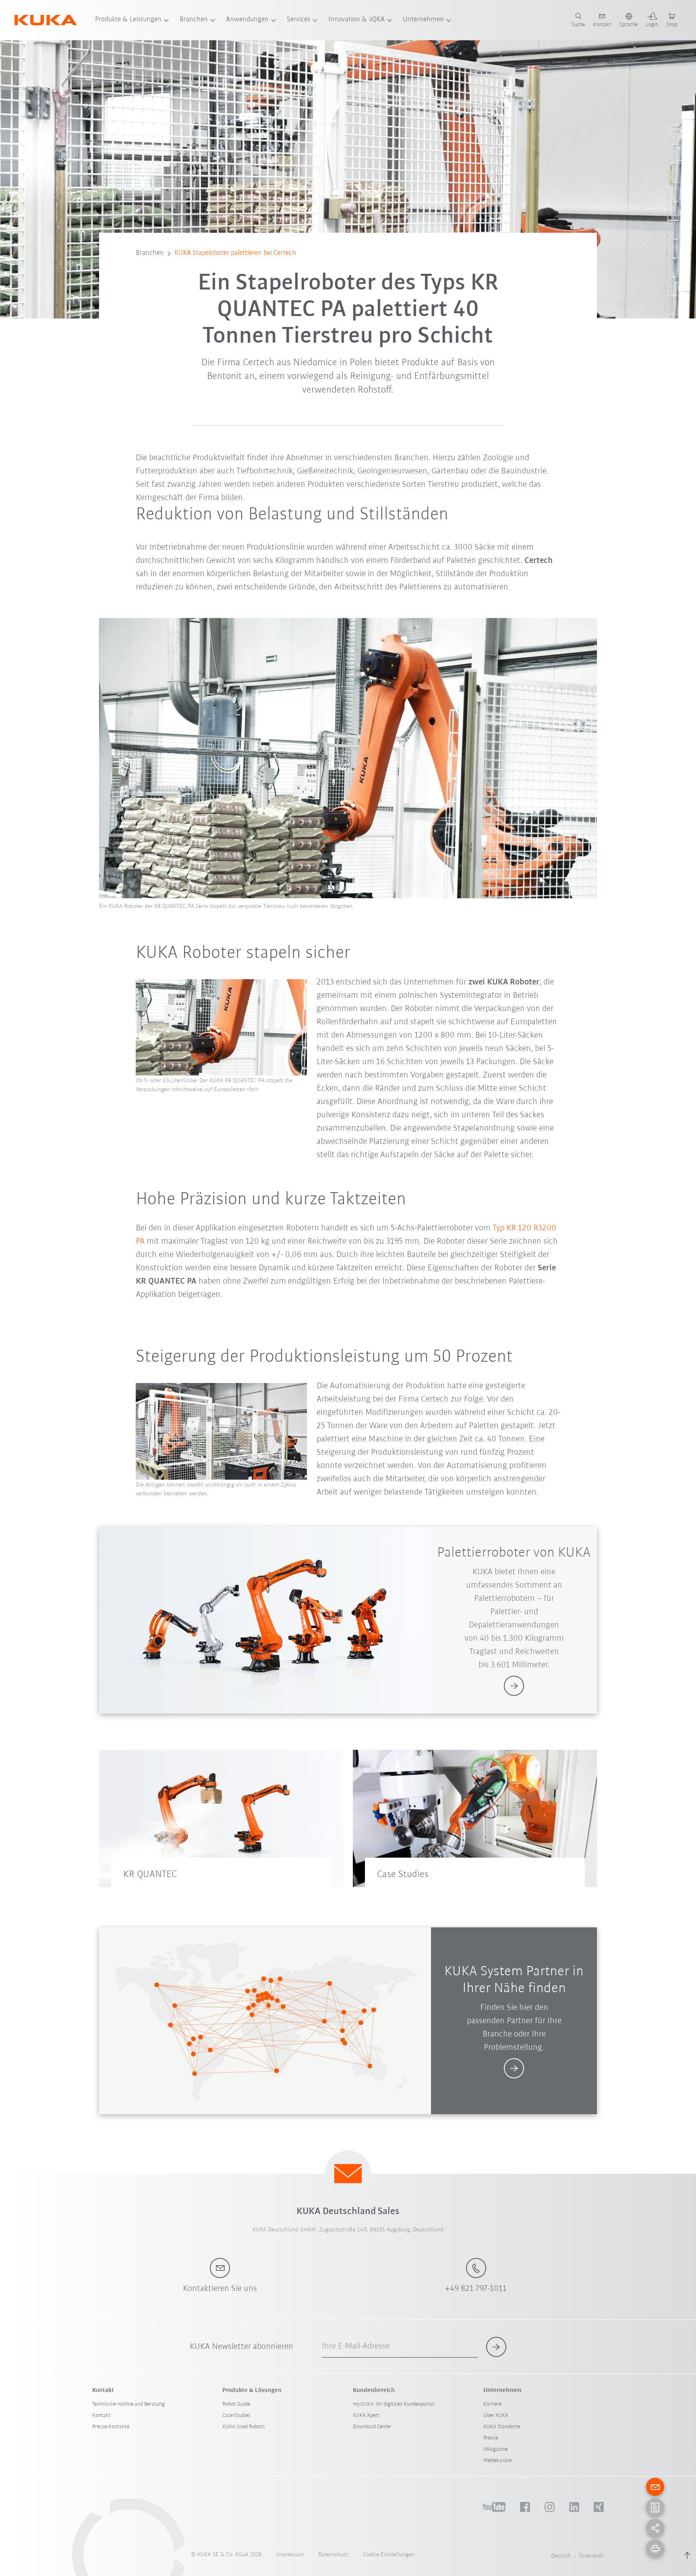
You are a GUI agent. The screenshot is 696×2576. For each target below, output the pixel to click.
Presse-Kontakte (111, 2427)
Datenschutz (333, 2555)
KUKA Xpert (366, 2416)
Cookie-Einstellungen (389, 2555)
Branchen (194, 20)
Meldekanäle (497, 2461)
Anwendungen (247, 20)
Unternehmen (423, 20)
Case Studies (236, 2416)
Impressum (290, 2555)
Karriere (492, 2404)
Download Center (372, 2427)
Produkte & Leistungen (128, 20)
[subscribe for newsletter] (496, 2347)
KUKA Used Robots (244, 2427)
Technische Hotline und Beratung (128, 2404)
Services (298, 20)
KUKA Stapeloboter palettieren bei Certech (235, 253)
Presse (491, 2438)
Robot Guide (236, 2404)
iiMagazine (495, 2449)
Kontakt (101, 2416)
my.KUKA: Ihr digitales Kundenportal (394, 2404)
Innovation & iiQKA (356, 20)
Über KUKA (496, 2416)
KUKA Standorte (502, 2427)
